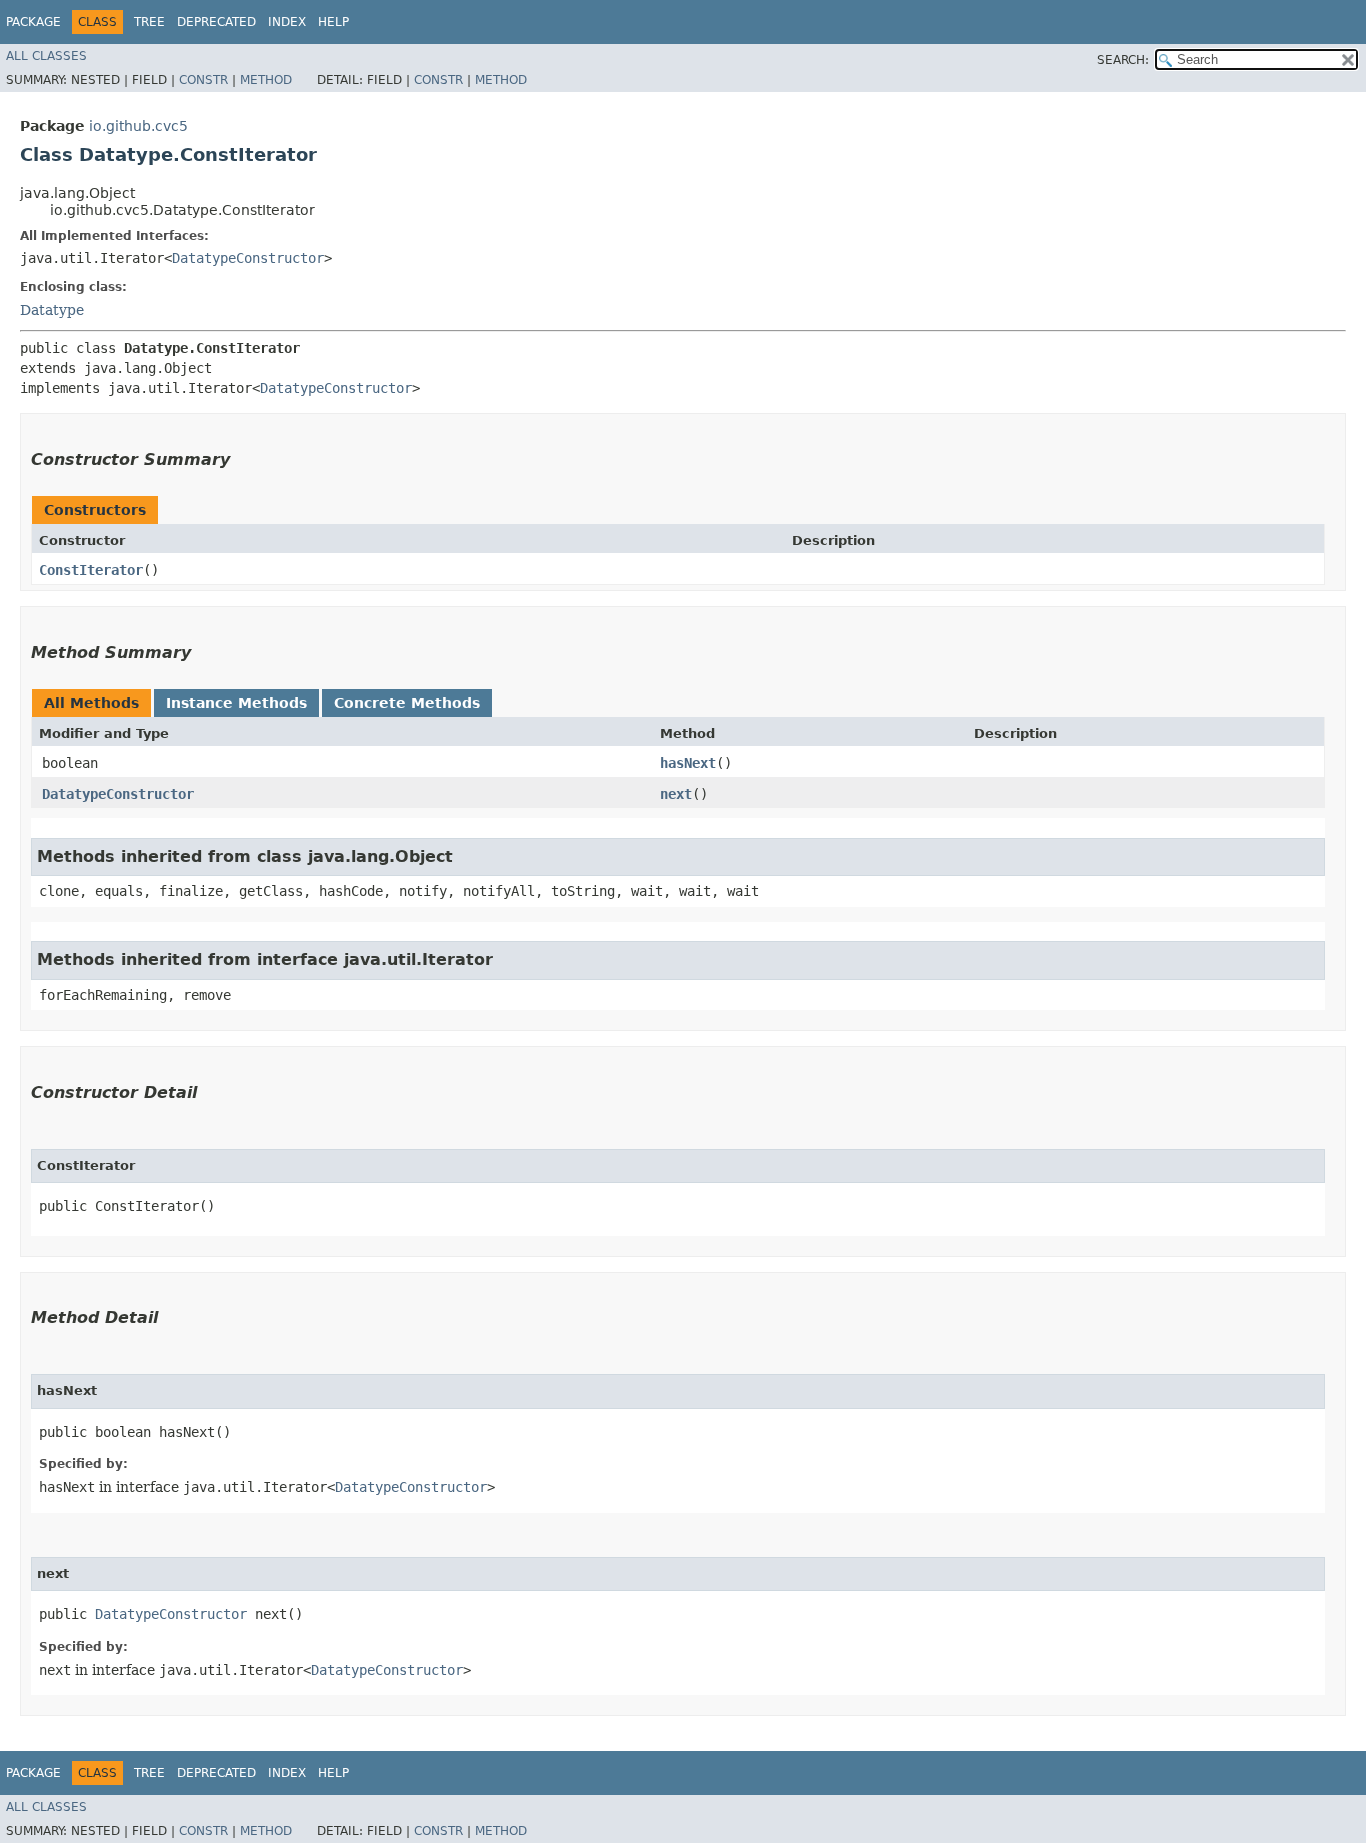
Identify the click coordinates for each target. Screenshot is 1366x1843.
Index (287, 22)
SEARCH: (1123, 60)
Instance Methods (236, 703)
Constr (203, 80)
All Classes (46, 56)
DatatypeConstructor (248, 258)
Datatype (52, 310)
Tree (149, 22)
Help (333, 22)
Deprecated (216, 22)
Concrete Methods (407, 703)
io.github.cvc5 (138, 126)
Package (33, 22)
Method (266, 80)
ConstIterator (91, 570)
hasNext (688, 763)
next (676, 794)
